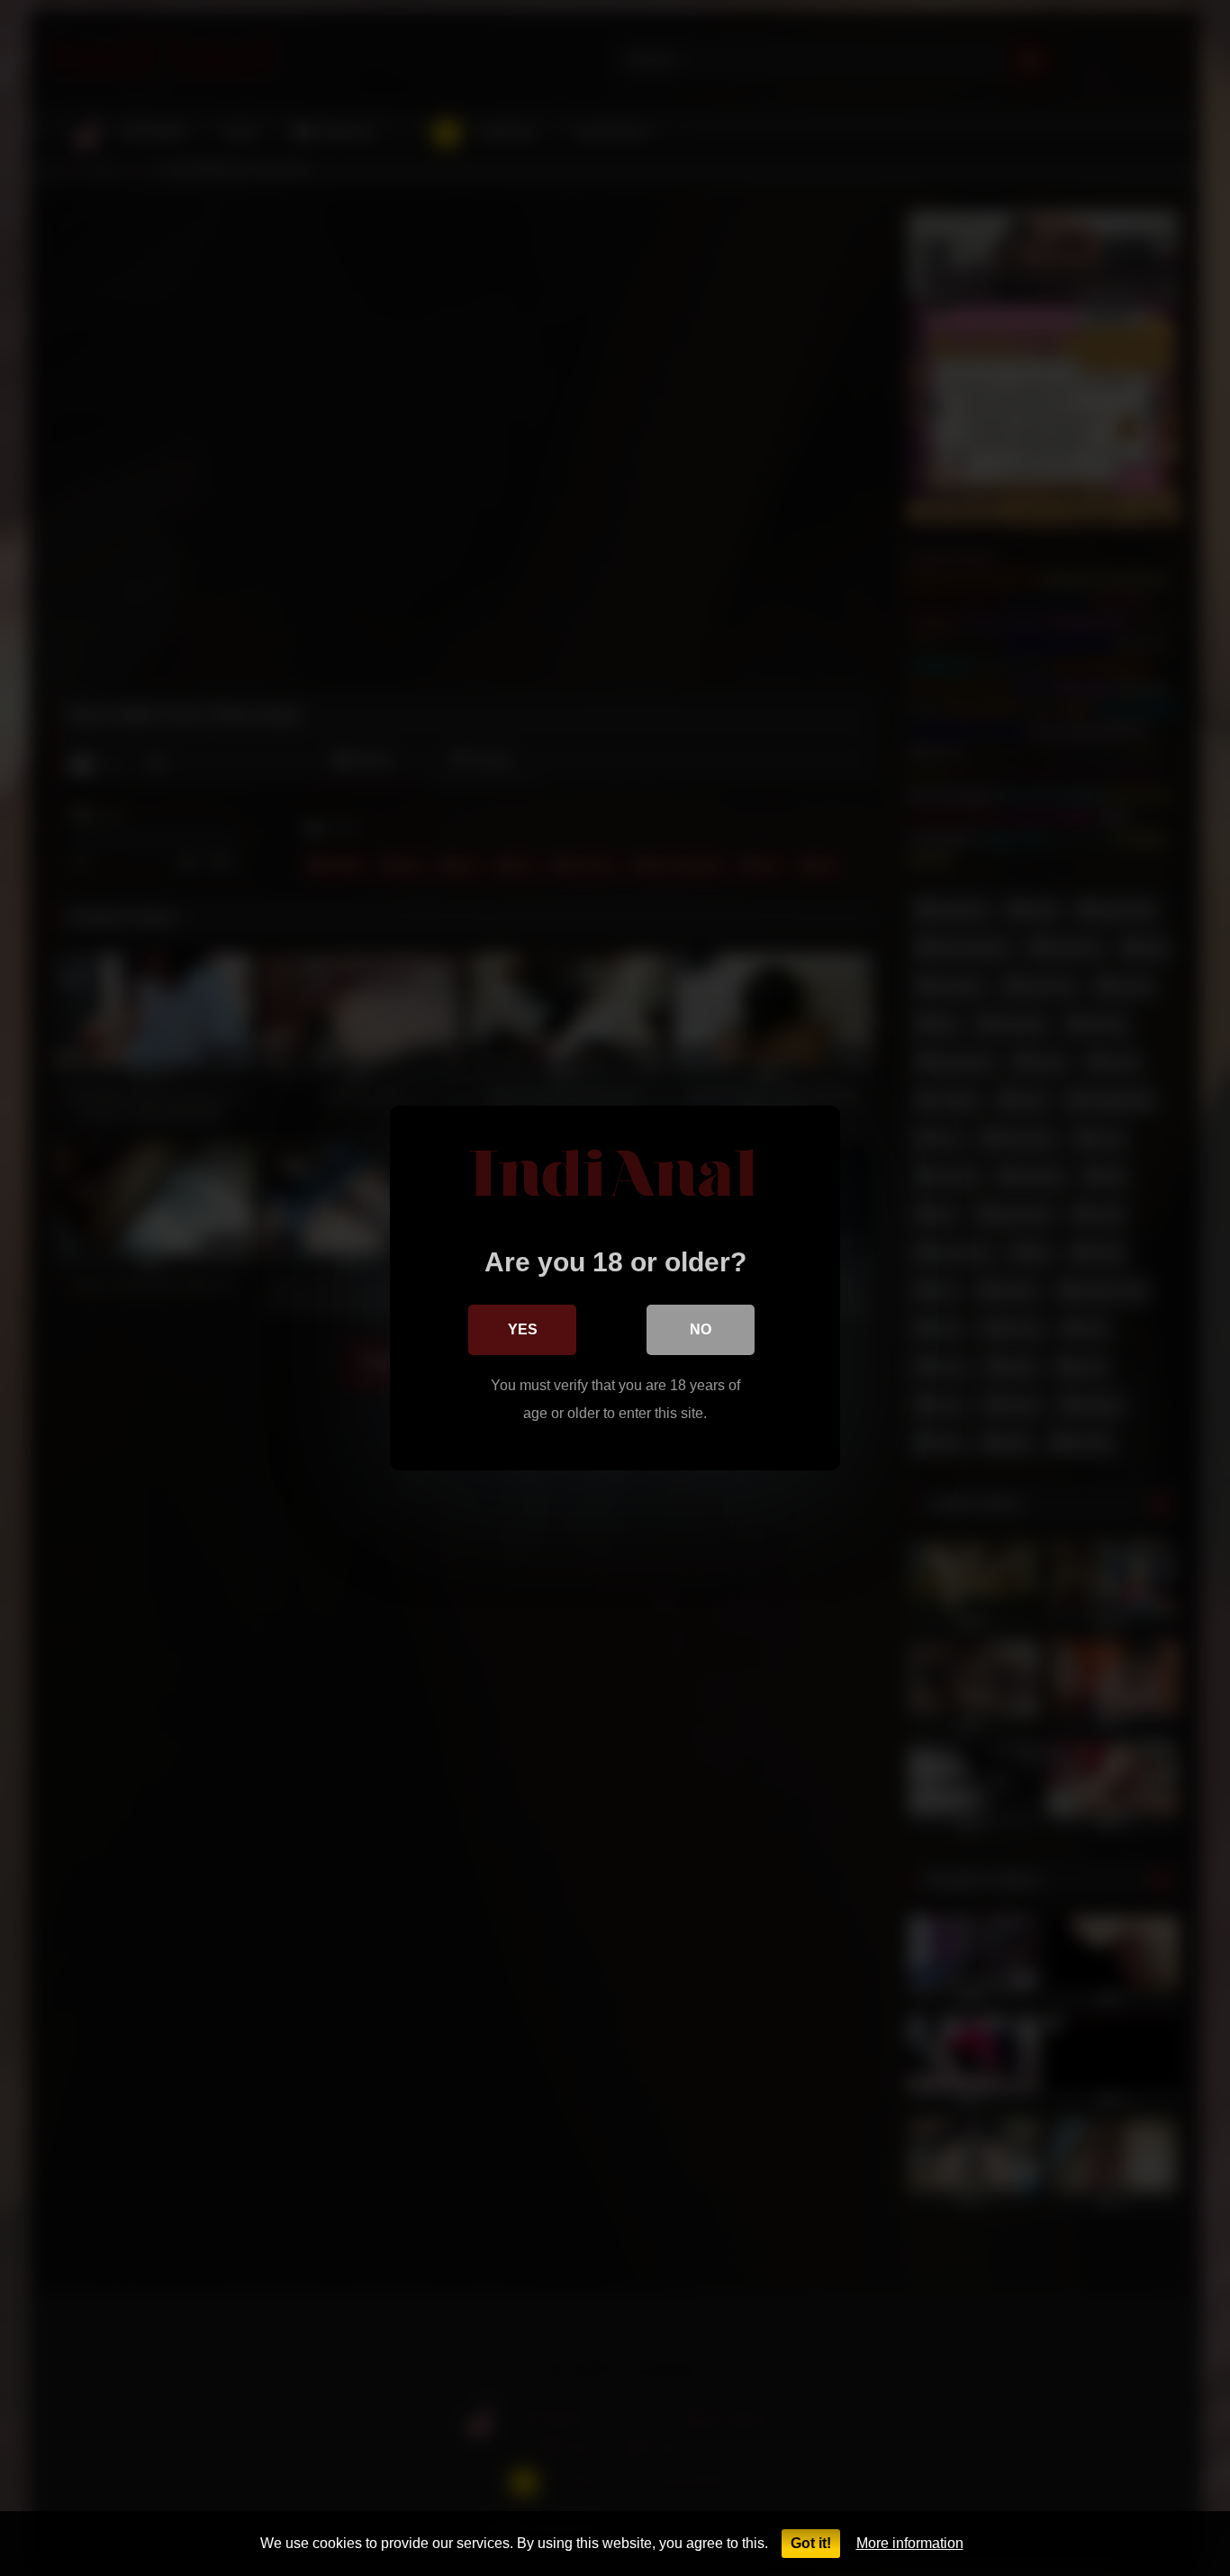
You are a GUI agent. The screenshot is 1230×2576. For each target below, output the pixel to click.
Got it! (811, 2543)
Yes (523, 1329)
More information (910, 2543)
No (701, 1329)
